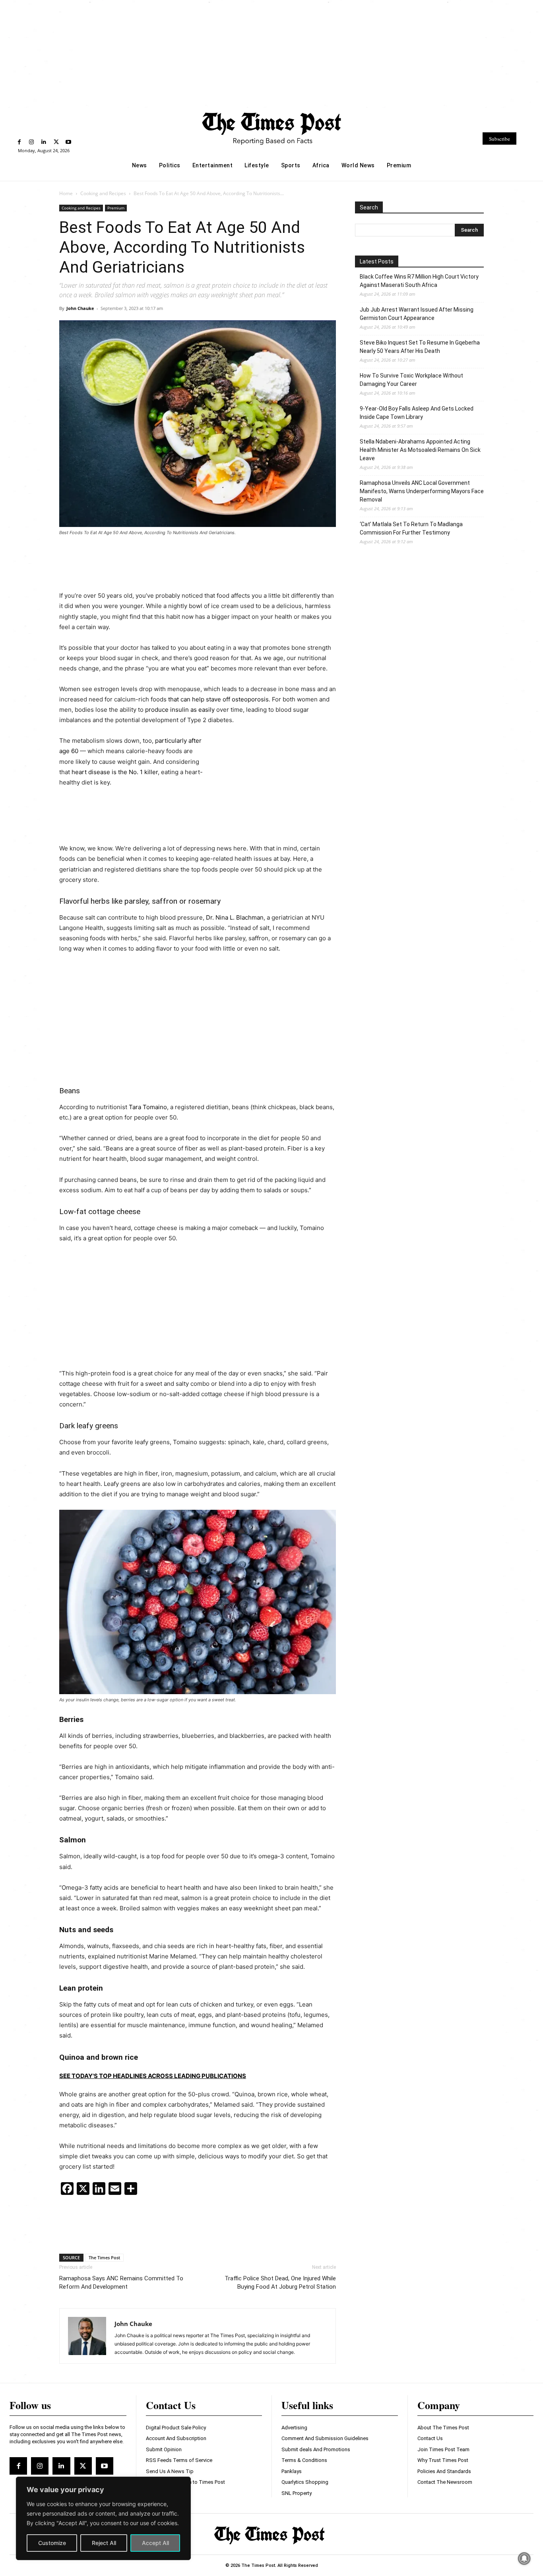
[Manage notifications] (524, 2559)
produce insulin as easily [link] (180, 710)
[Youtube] (69, 142)
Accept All (155, 2543)
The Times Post (104, 2257)
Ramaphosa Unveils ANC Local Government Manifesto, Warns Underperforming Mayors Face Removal (422, 491)
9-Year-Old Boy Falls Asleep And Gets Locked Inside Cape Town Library (417, 413)
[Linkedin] (44, 142)
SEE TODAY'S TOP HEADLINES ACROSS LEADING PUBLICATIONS (153, 2076)
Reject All (104, 2543)
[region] (103, 2518)
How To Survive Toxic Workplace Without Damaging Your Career (411, 380)
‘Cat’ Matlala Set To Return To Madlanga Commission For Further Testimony (411, 528)
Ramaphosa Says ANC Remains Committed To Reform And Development (121, 2283)
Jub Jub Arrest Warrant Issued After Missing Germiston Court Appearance (417, 314)
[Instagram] (32, 142)
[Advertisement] (271, 53)
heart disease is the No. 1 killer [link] (115, 772)
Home (66, 193)
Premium (116, 208)
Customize (52, 2543)
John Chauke (80, 308)
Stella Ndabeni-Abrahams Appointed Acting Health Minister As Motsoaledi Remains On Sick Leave (420, 450)
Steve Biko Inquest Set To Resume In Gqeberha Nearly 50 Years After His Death (420, 347)
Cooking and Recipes (103, 193)
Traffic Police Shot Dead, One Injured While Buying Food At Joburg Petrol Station (280, 2283)
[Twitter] (56, 142)
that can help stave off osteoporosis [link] (218, 699)
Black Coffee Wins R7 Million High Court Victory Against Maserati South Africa (419, 281)
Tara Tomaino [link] (148, 1107)
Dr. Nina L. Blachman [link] (235, 917)
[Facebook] (19, 142)
